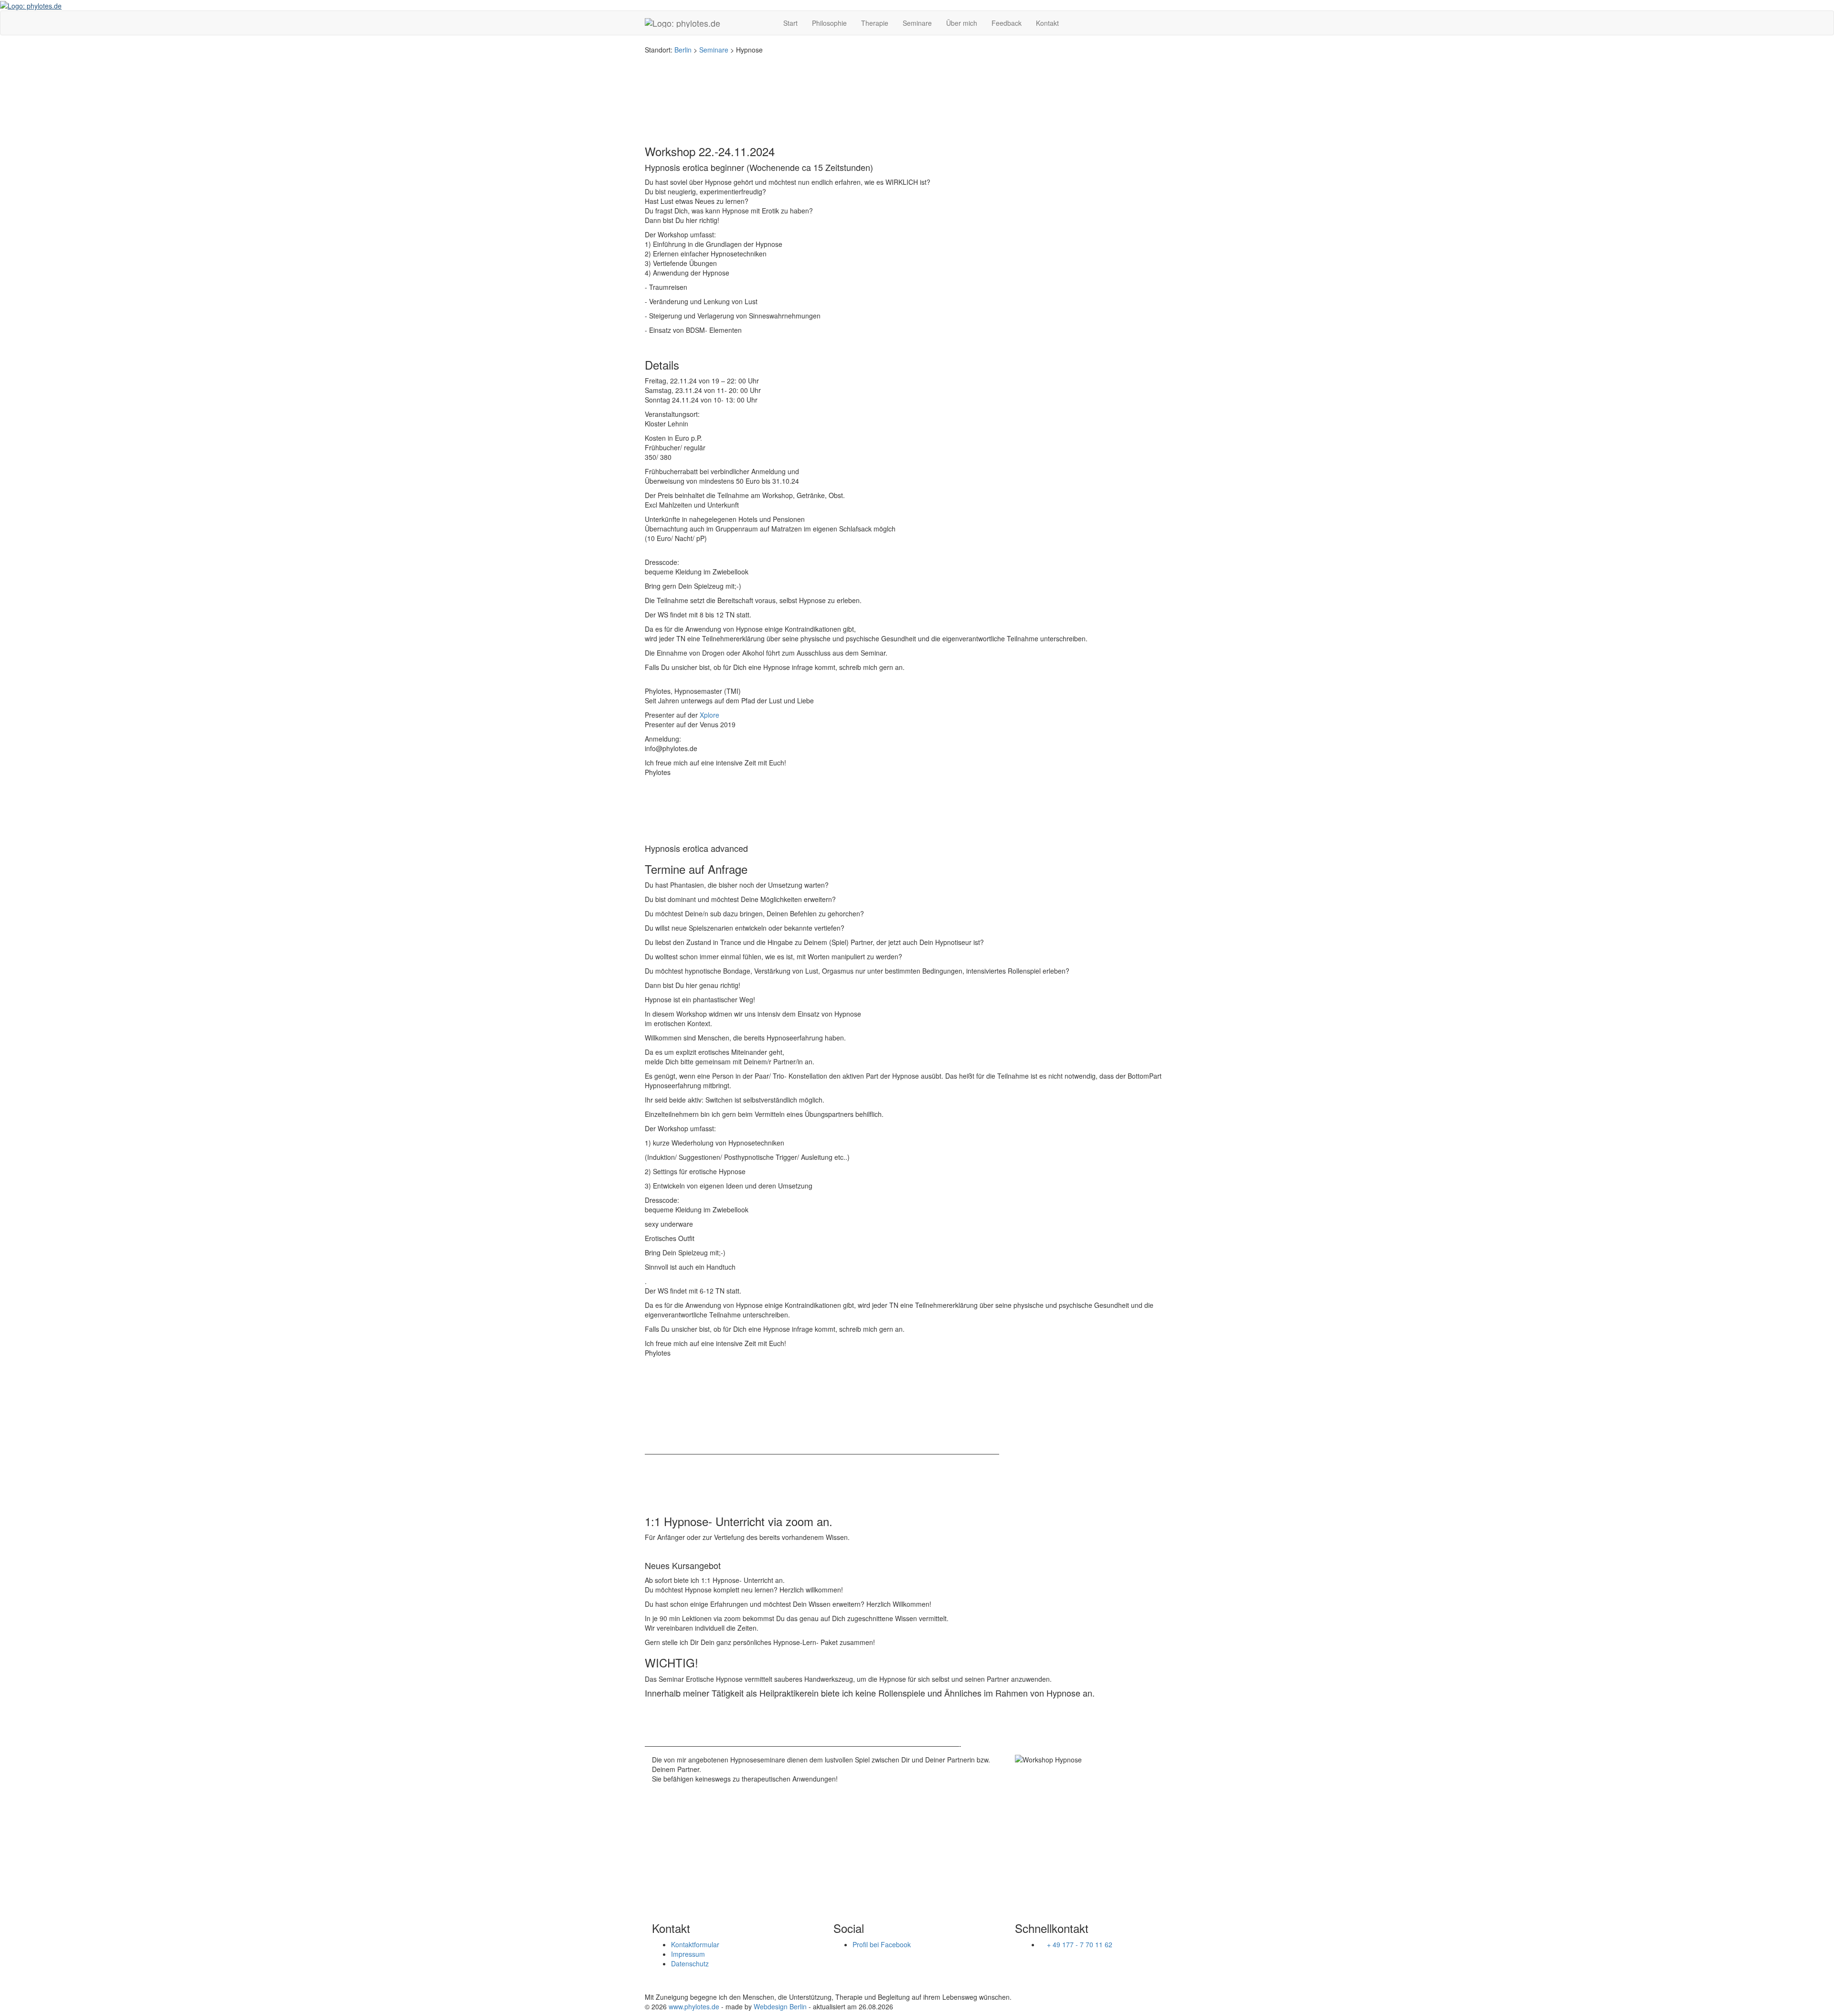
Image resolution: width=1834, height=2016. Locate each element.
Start (790, 23)
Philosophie (829, 23)
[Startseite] (31, 5)
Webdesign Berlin (780, 2006)
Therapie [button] (875, 23)
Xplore (709, 715)
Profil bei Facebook (882, 1944)
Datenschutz (690, 1963)
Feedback (1007, 23)
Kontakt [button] (1047, 23)
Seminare (714, 50)
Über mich (962, 23)
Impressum (688, 1954)
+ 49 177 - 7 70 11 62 (1080, 1944)
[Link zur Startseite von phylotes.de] (707, 23)
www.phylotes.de (694, 2006)
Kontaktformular (695, 1944)
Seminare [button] (917, 23)
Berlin (683, 50)
